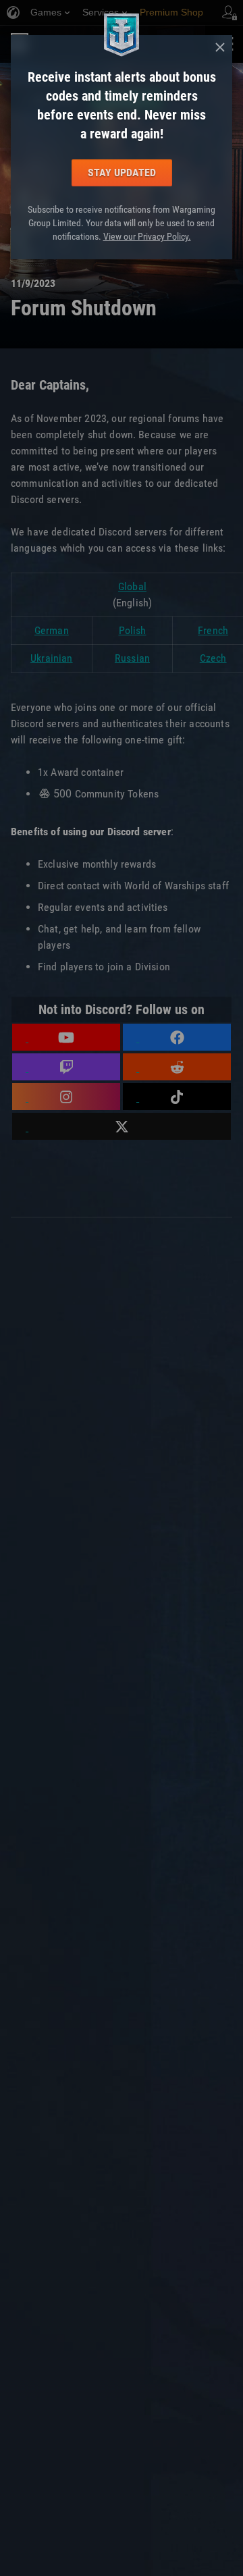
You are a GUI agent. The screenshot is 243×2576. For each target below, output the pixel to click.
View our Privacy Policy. (147, 236)
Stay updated (122, 173)
